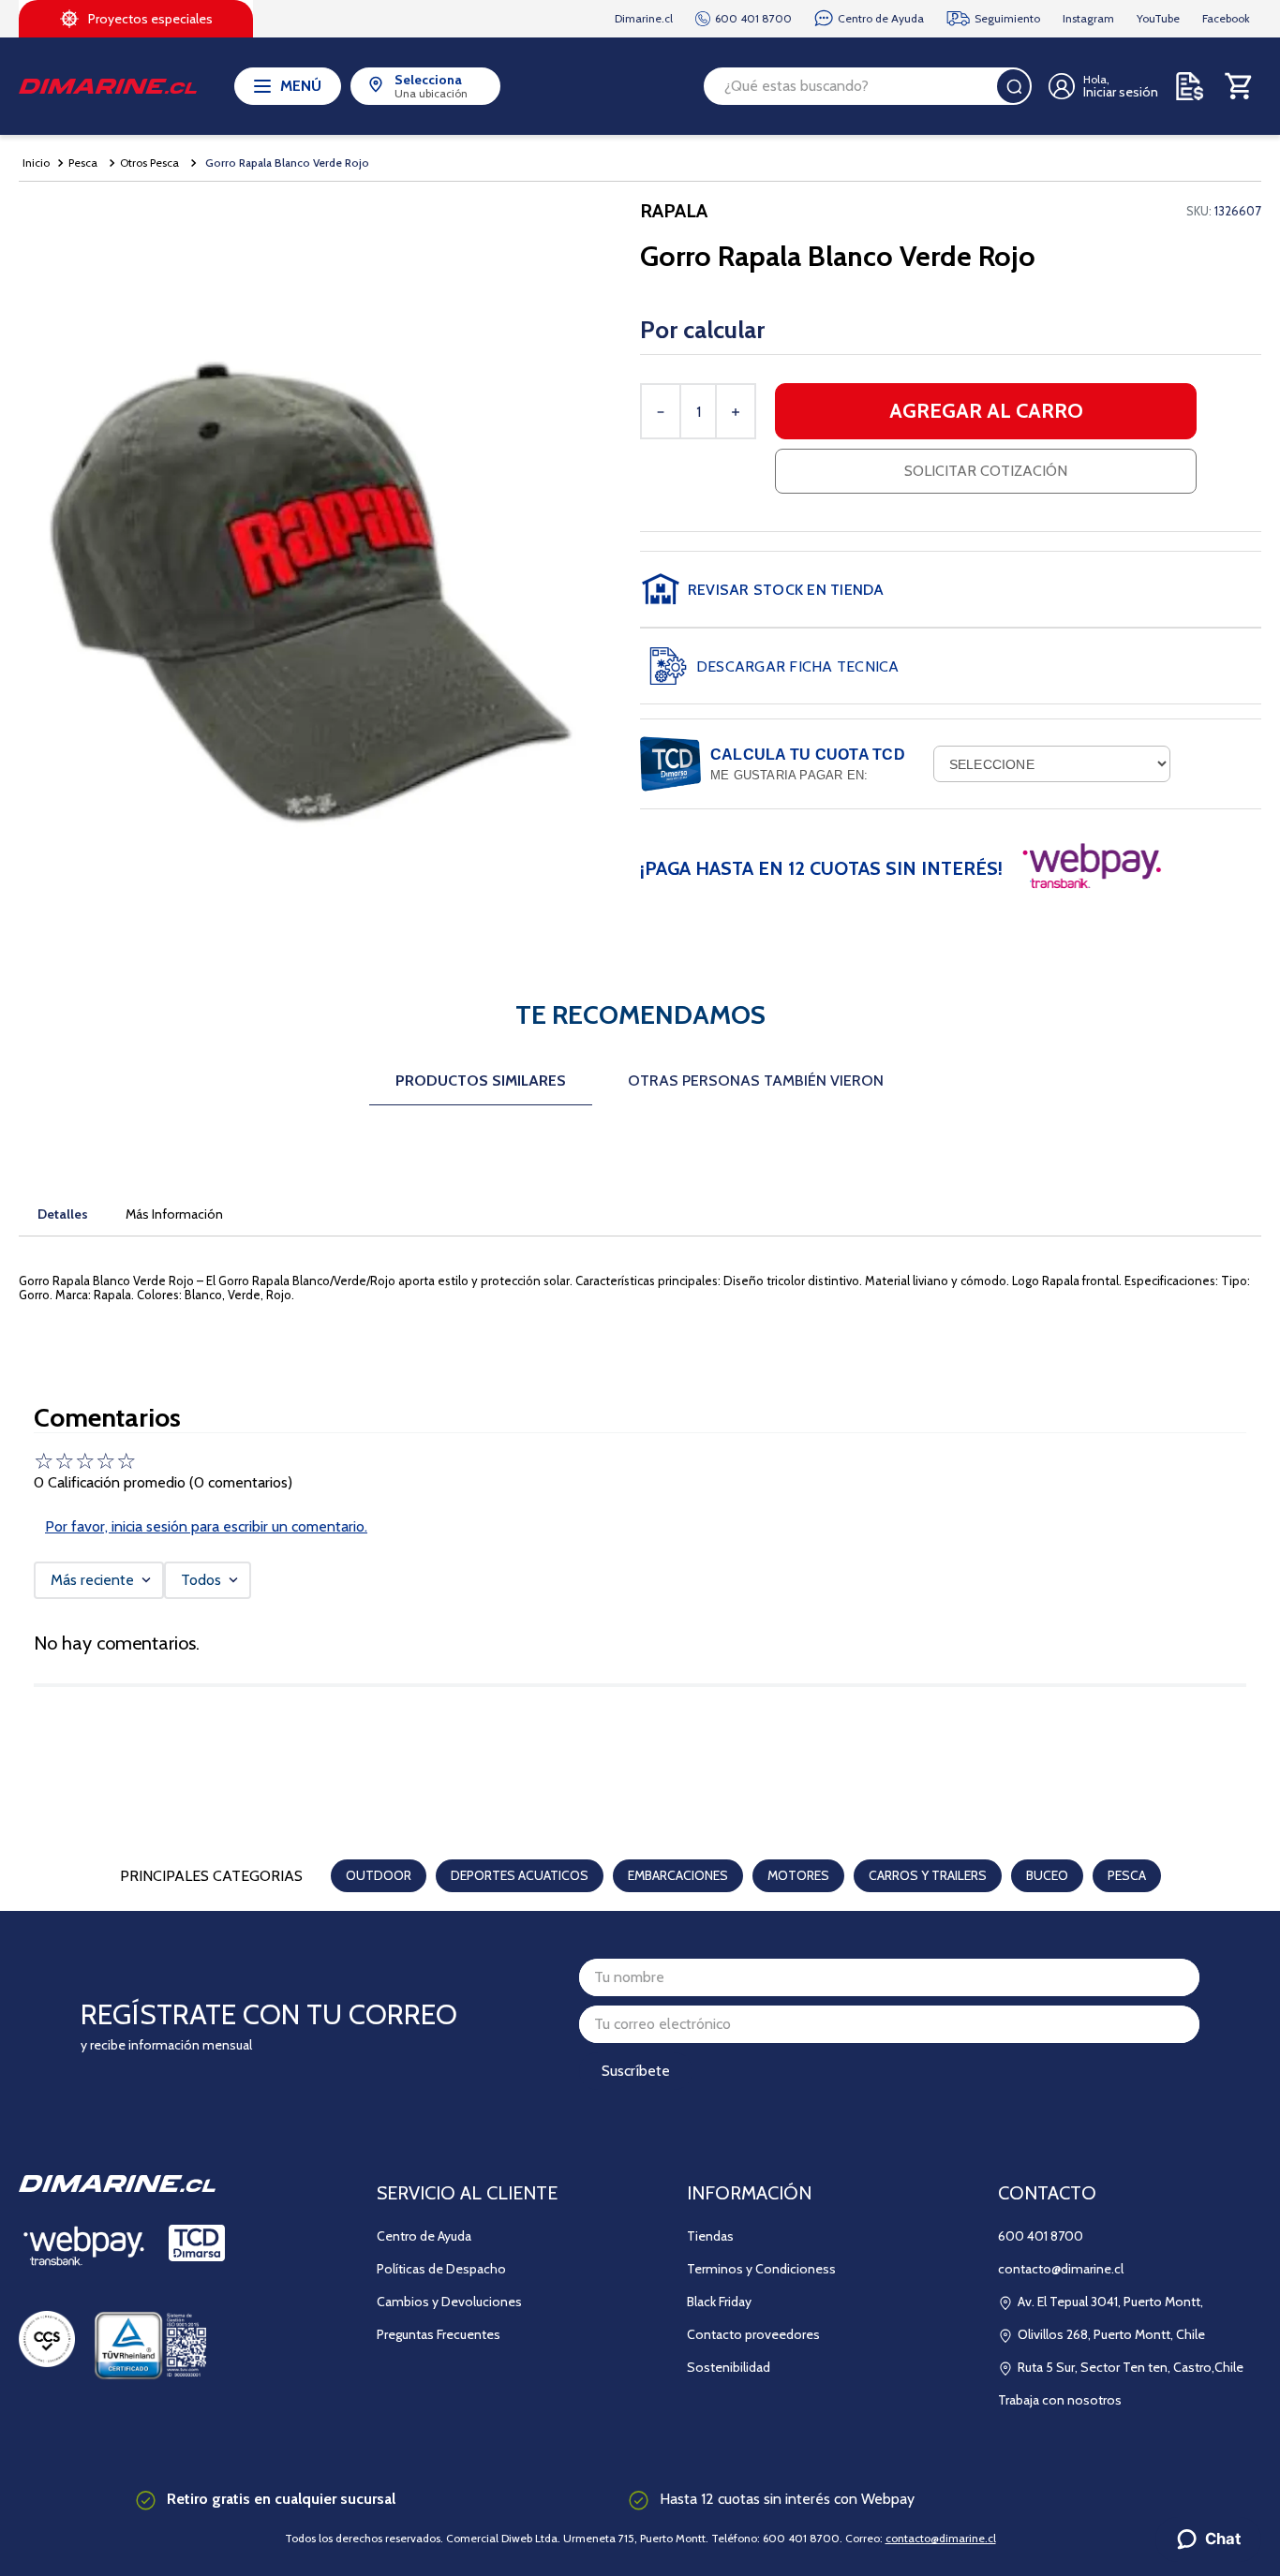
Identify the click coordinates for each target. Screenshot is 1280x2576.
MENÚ (301, 86)
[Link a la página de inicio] (36, 163)
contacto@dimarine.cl (941, 2538)
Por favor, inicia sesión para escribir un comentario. (206, 1526)
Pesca (83, 163)
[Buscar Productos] (1014, 86)
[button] (951, 589)
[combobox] (868, 86)
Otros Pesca (149, 163)
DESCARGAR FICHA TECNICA (798, 666)
